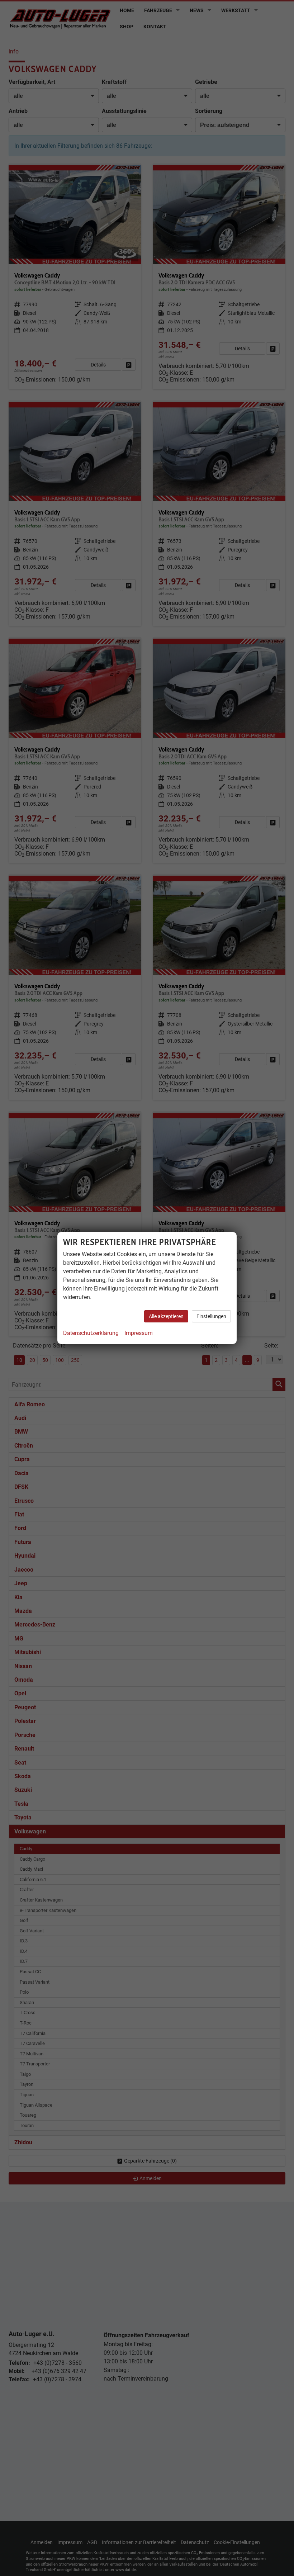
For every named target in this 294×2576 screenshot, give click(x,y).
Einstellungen (211, 1316)
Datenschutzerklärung (91, 1333)
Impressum (139, 1333)
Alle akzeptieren (166, 1316)
